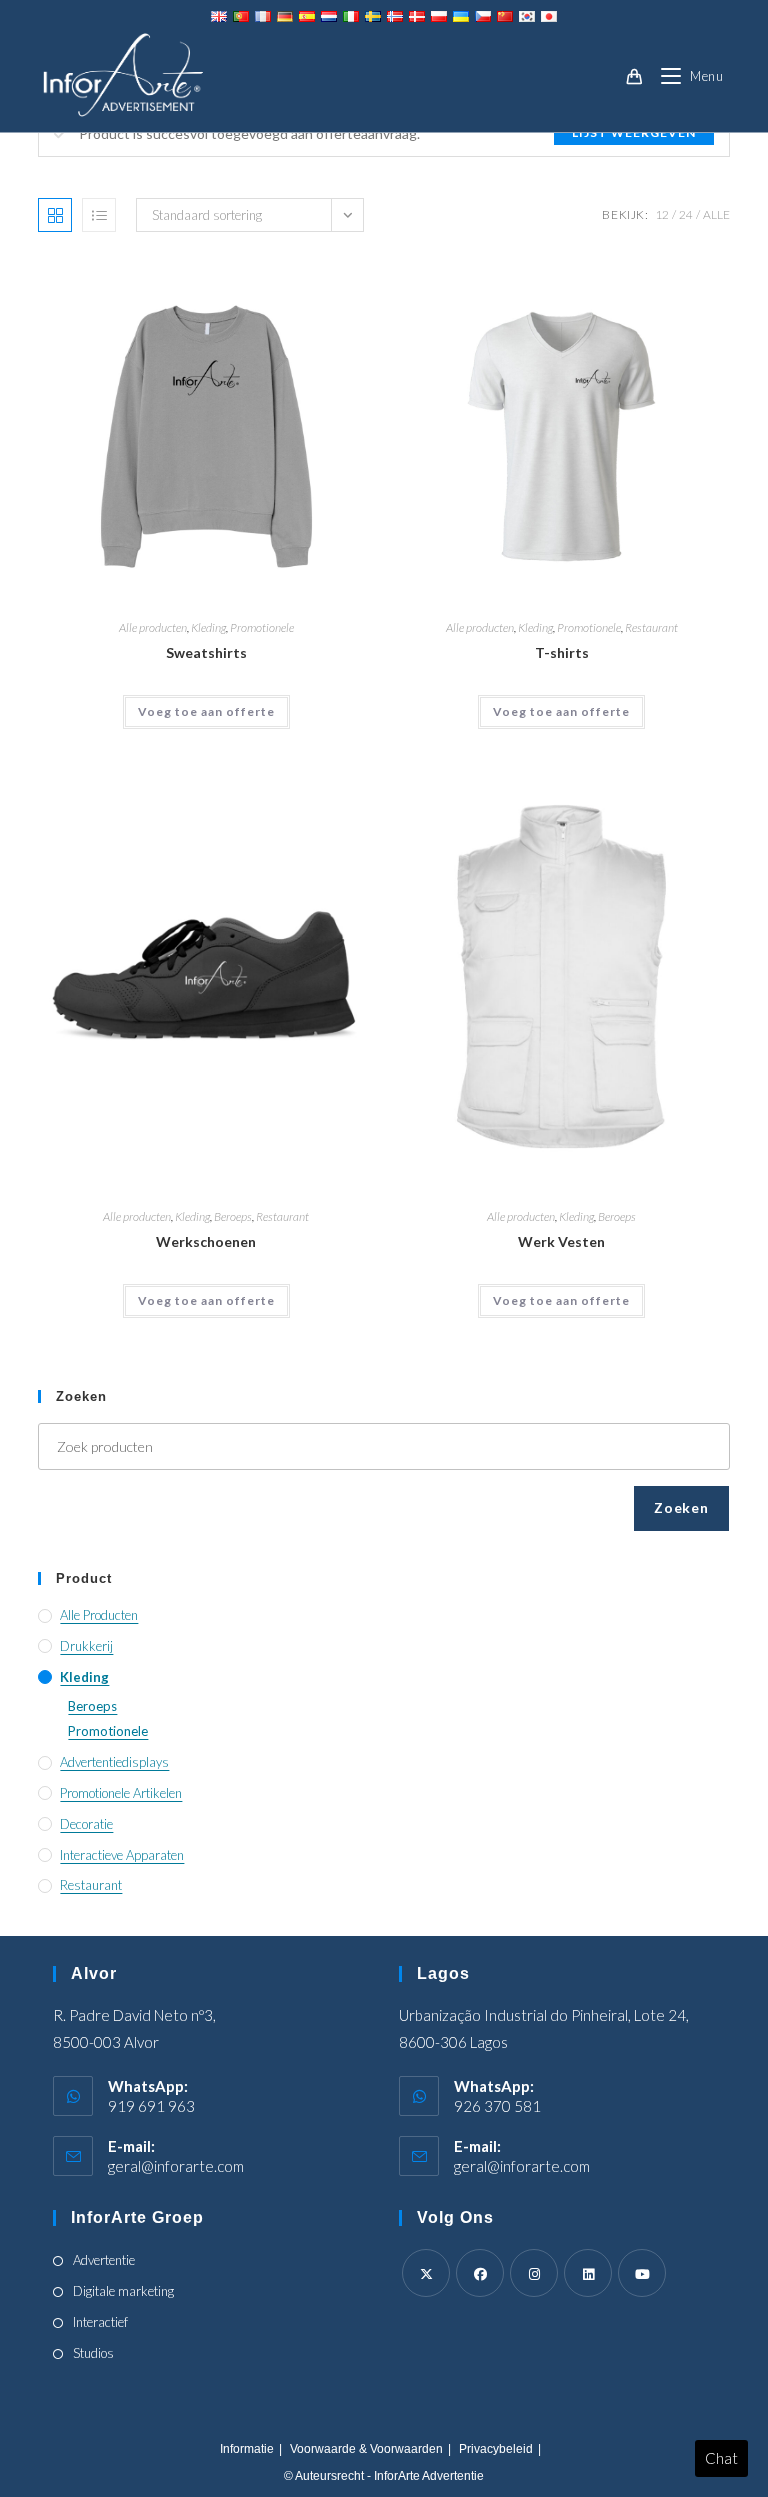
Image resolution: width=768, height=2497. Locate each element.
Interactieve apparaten (122, 1855)
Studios (93, 2353)
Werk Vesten (561, 1241)
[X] (426, 2273)
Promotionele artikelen (121, 1793)
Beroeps (233, 1216)
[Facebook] (480, 2273)
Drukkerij (86, 1646)
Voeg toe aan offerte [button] (206, 711)
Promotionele (262, 627)
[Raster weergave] (55, 215)
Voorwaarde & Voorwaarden (366, 2449)
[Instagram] (534, 2273)
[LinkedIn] (588, 2273)
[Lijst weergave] (99, 215)
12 (662, 214)
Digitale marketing (123, 2291)
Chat (721, 2458)
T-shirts (562, 652)
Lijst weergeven (634, 132)
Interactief (100, 2322)
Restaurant (651, 627)
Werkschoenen (206, 1241)
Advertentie (104, 2260)
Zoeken (681, 1507)
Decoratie (86, 1824)
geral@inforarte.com (176, 2166)
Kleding (208, 627)
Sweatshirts (206, 652)
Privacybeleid (496, 2449)
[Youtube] (642, 2273)
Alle (716, 214)
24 (686, 214)
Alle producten (153, 627)
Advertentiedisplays (114, 1762)
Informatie (247, 2449)
